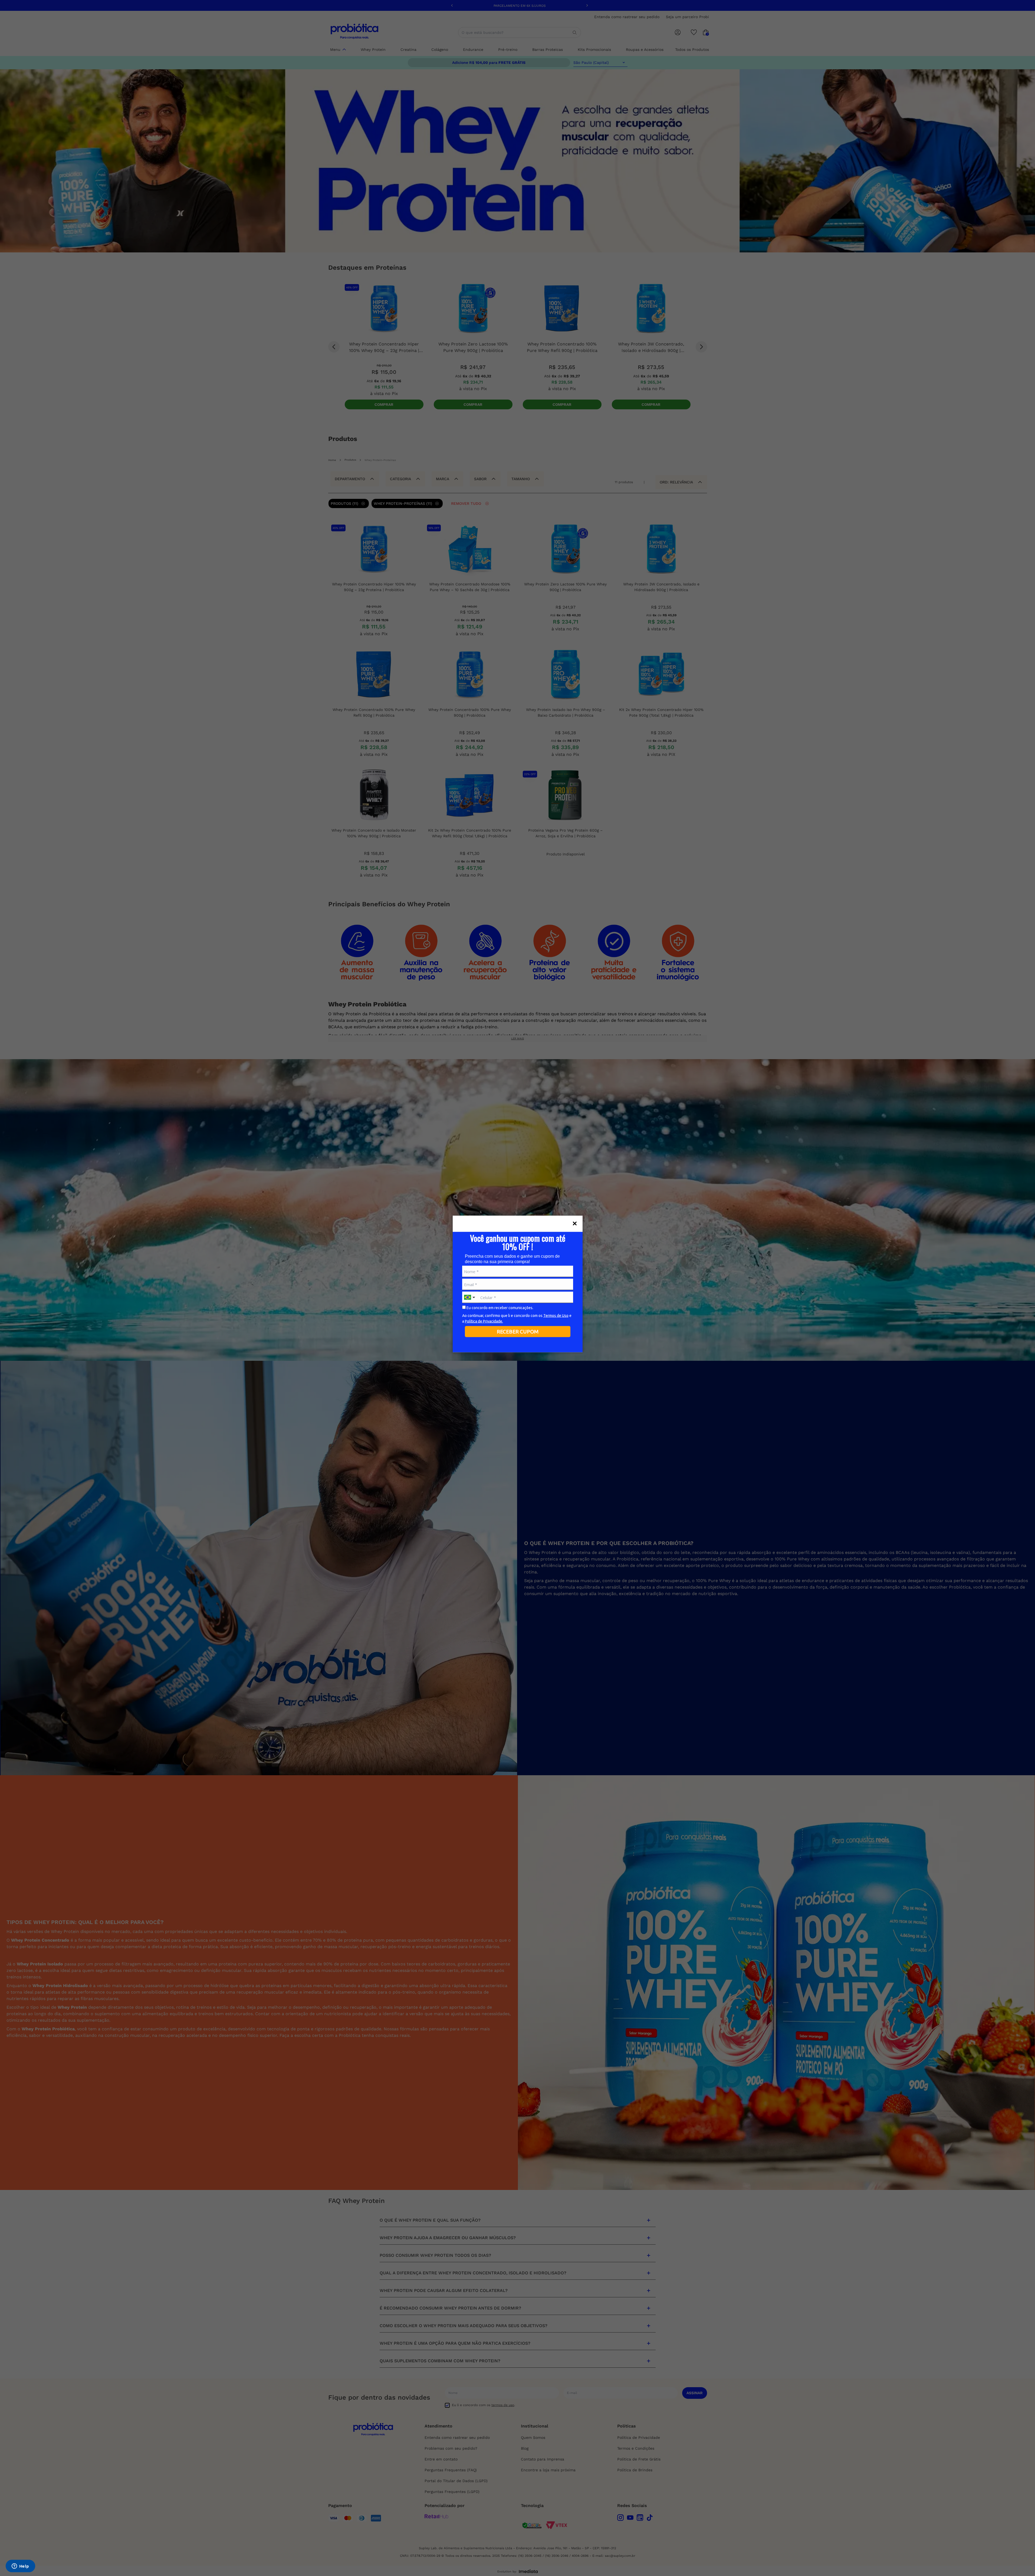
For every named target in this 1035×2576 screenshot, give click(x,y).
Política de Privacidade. (484, 1321)
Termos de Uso (556, 1316)
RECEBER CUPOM (518, 1331)
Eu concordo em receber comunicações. (500, 1307)
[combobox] (470, 1297)
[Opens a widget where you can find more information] (20, 2567)
